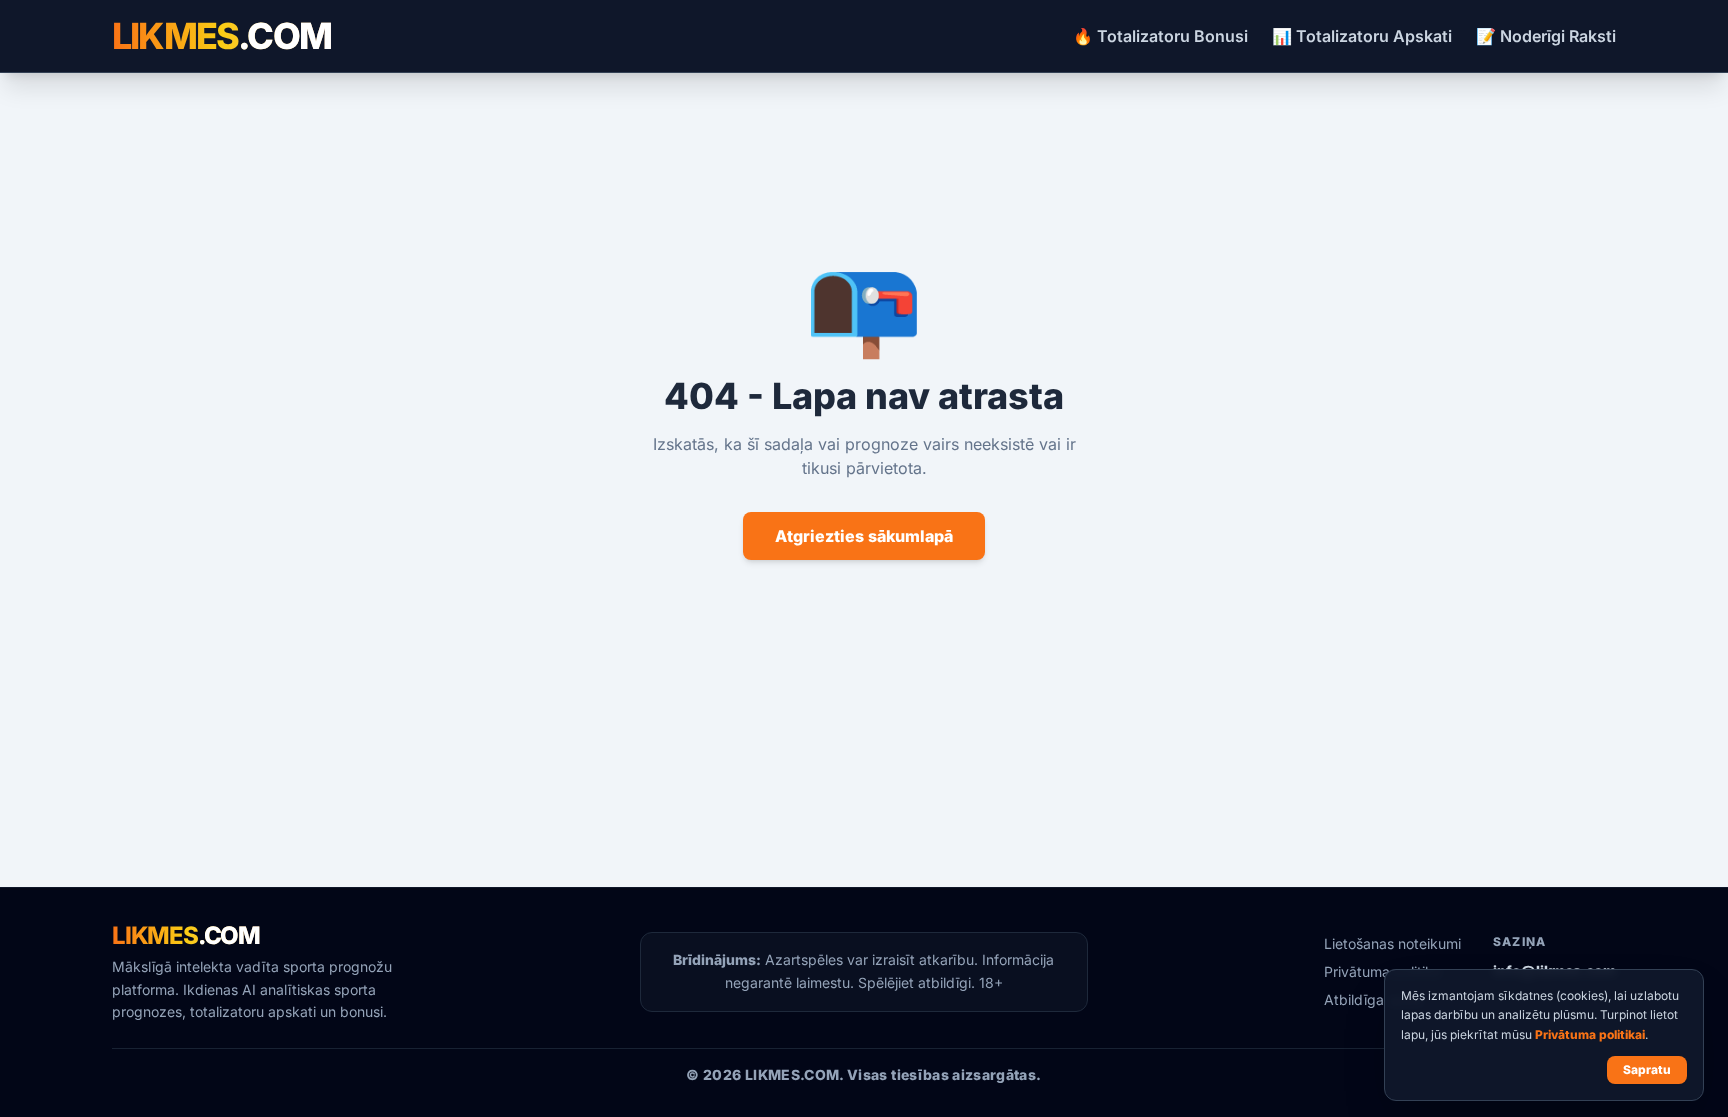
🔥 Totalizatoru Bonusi (1160, 36)
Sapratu (1647, 1069)
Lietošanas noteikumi (1392, 943)
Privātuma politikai (1590, 1034)
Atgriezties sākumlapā (864, 536)
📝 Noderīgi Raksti (1546, 36)
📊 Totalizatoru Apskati (1362, 36)
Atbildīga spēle (1373, 999)
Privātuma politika (1382, 971)
